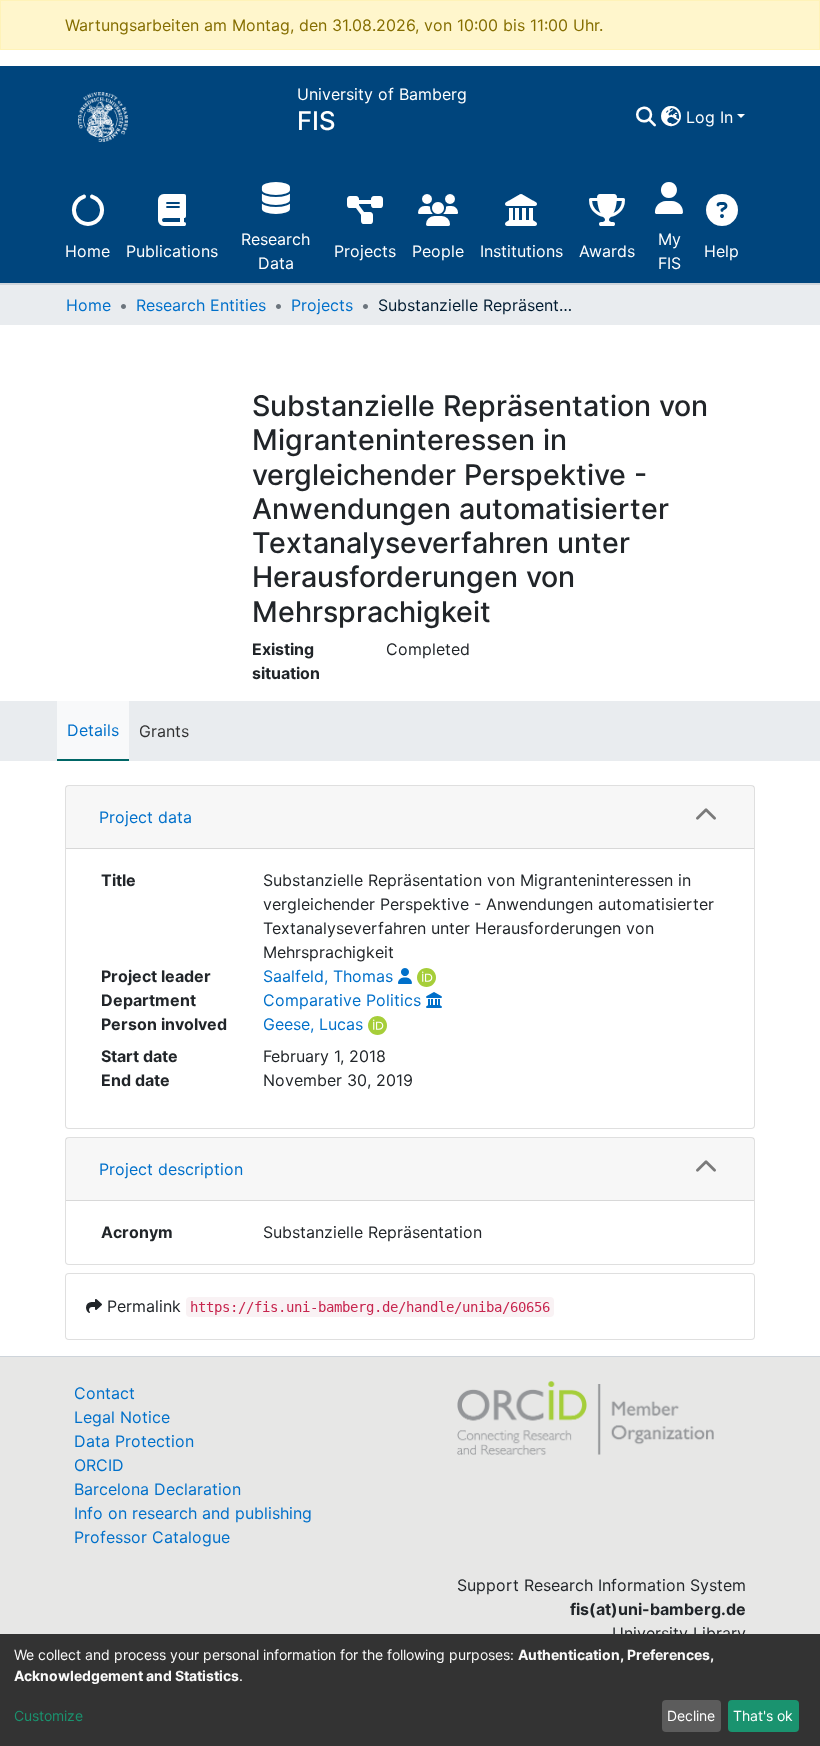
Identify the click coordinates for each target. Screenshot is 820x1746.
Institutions (521, 251)
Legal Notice (122, 1417)
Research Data (275, 251)
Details (93, 730)
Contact (104, 1393)
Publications (172, 251)
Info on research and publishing (193, 1513)
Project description (171, 1169)
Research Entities (201, 305)
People (438, 251)
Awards (607, 251)
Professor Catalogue (152, 1537)
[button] (671, 117)
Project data (145, 817)
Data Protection (134, 1441)
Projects (365, 251)
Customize (48, 1715)
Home (87, 251)
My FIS (669, 251)
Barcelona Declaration (157, 1489)
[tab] (410, 817)
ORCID (99, 1465)
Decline (691, 1715)
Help (721, 251)
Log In (709, 117)
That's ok (763, 1715)
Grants (164, 731)
